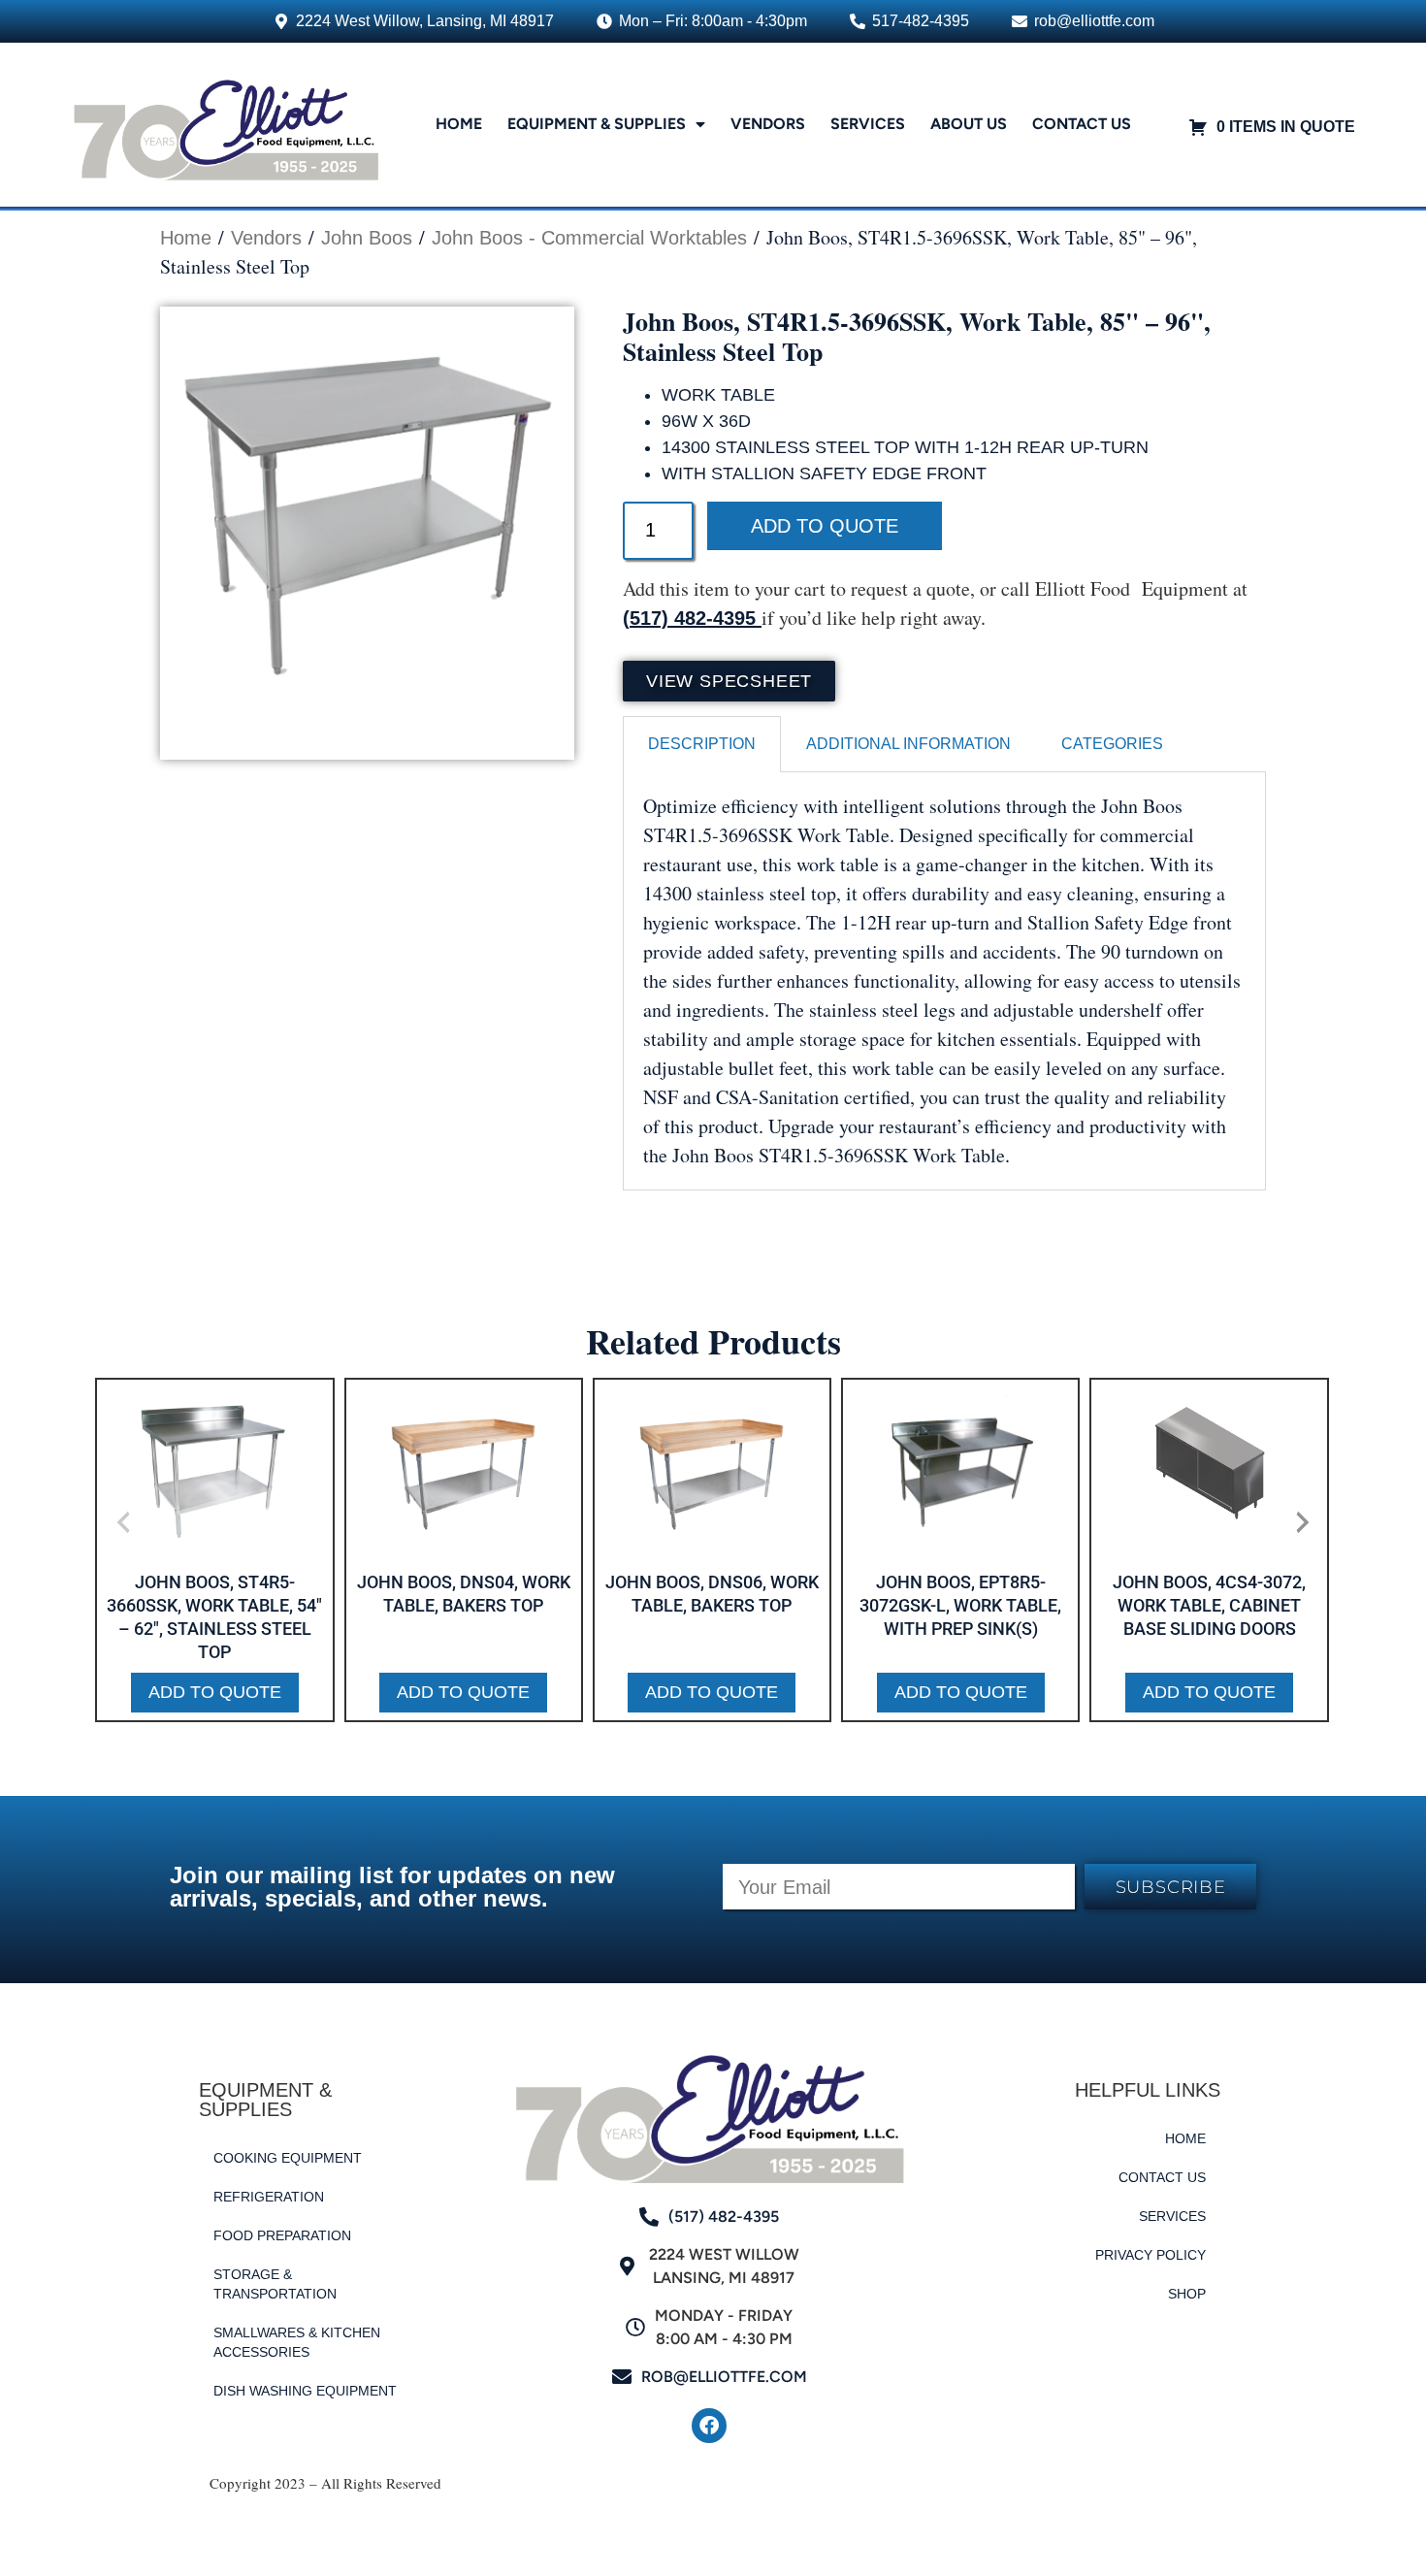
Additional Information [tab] (908, 744)
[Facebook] (709, 2426)
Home (459, 124)
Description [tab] (702, 744)
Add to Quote (825, 526)
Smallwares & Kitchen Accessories (297, 2342)
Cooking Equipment (288, 2158)
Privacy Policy (1151, 2255)
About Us (969, 124)
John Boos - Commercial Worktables (589, 238)
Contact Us (1082, 124)
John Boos (367, 238)
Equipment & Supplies (597, 124)
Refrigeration (269, 2197)
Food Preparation (282, 2235)
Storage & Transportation (275, 2284)
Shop (1187, 2294)
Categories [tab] (1112, 744)
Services (868, 124)
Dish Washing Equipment (305, 2391)
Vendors (768, 124)
